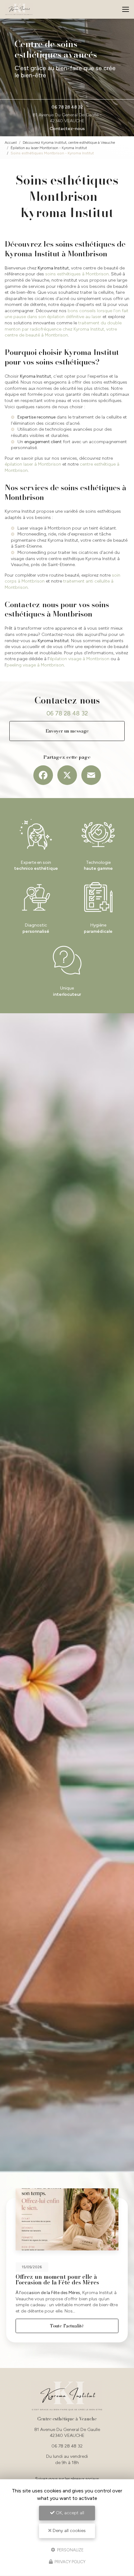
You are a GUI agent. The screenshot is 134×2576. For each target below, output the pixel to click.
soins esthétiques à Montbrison (77, 274)
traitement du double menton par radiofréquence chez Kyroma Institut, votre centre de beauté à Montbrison (63, 329)
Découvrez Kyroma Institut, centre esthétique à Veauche (69, 142)
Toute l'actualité (67, 2326)
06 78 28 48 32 (67, 107)
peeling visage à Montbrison (35, 665)
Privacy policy (69, 2562)
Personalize (70, 2550)
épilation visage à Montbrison (79, 659)
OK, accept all (69, 2513)
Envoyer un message (67, 731)
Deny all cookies (69, 2531)
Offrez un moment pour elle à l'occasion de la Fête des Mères (57, 2280)
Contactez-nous (67, 129)
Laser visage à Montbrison (44, 528)
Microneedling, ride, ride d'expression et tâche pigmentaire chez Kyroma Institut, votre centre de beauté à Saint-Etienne (69, 540)
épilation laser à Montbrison (33, 464)
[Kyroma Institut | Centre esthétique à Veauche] (19, 9)
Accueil (11, 142)
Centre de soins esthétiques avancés (56, 49)
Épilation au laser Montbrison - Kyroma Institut (49, 148)
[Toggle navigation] (126, 9)
